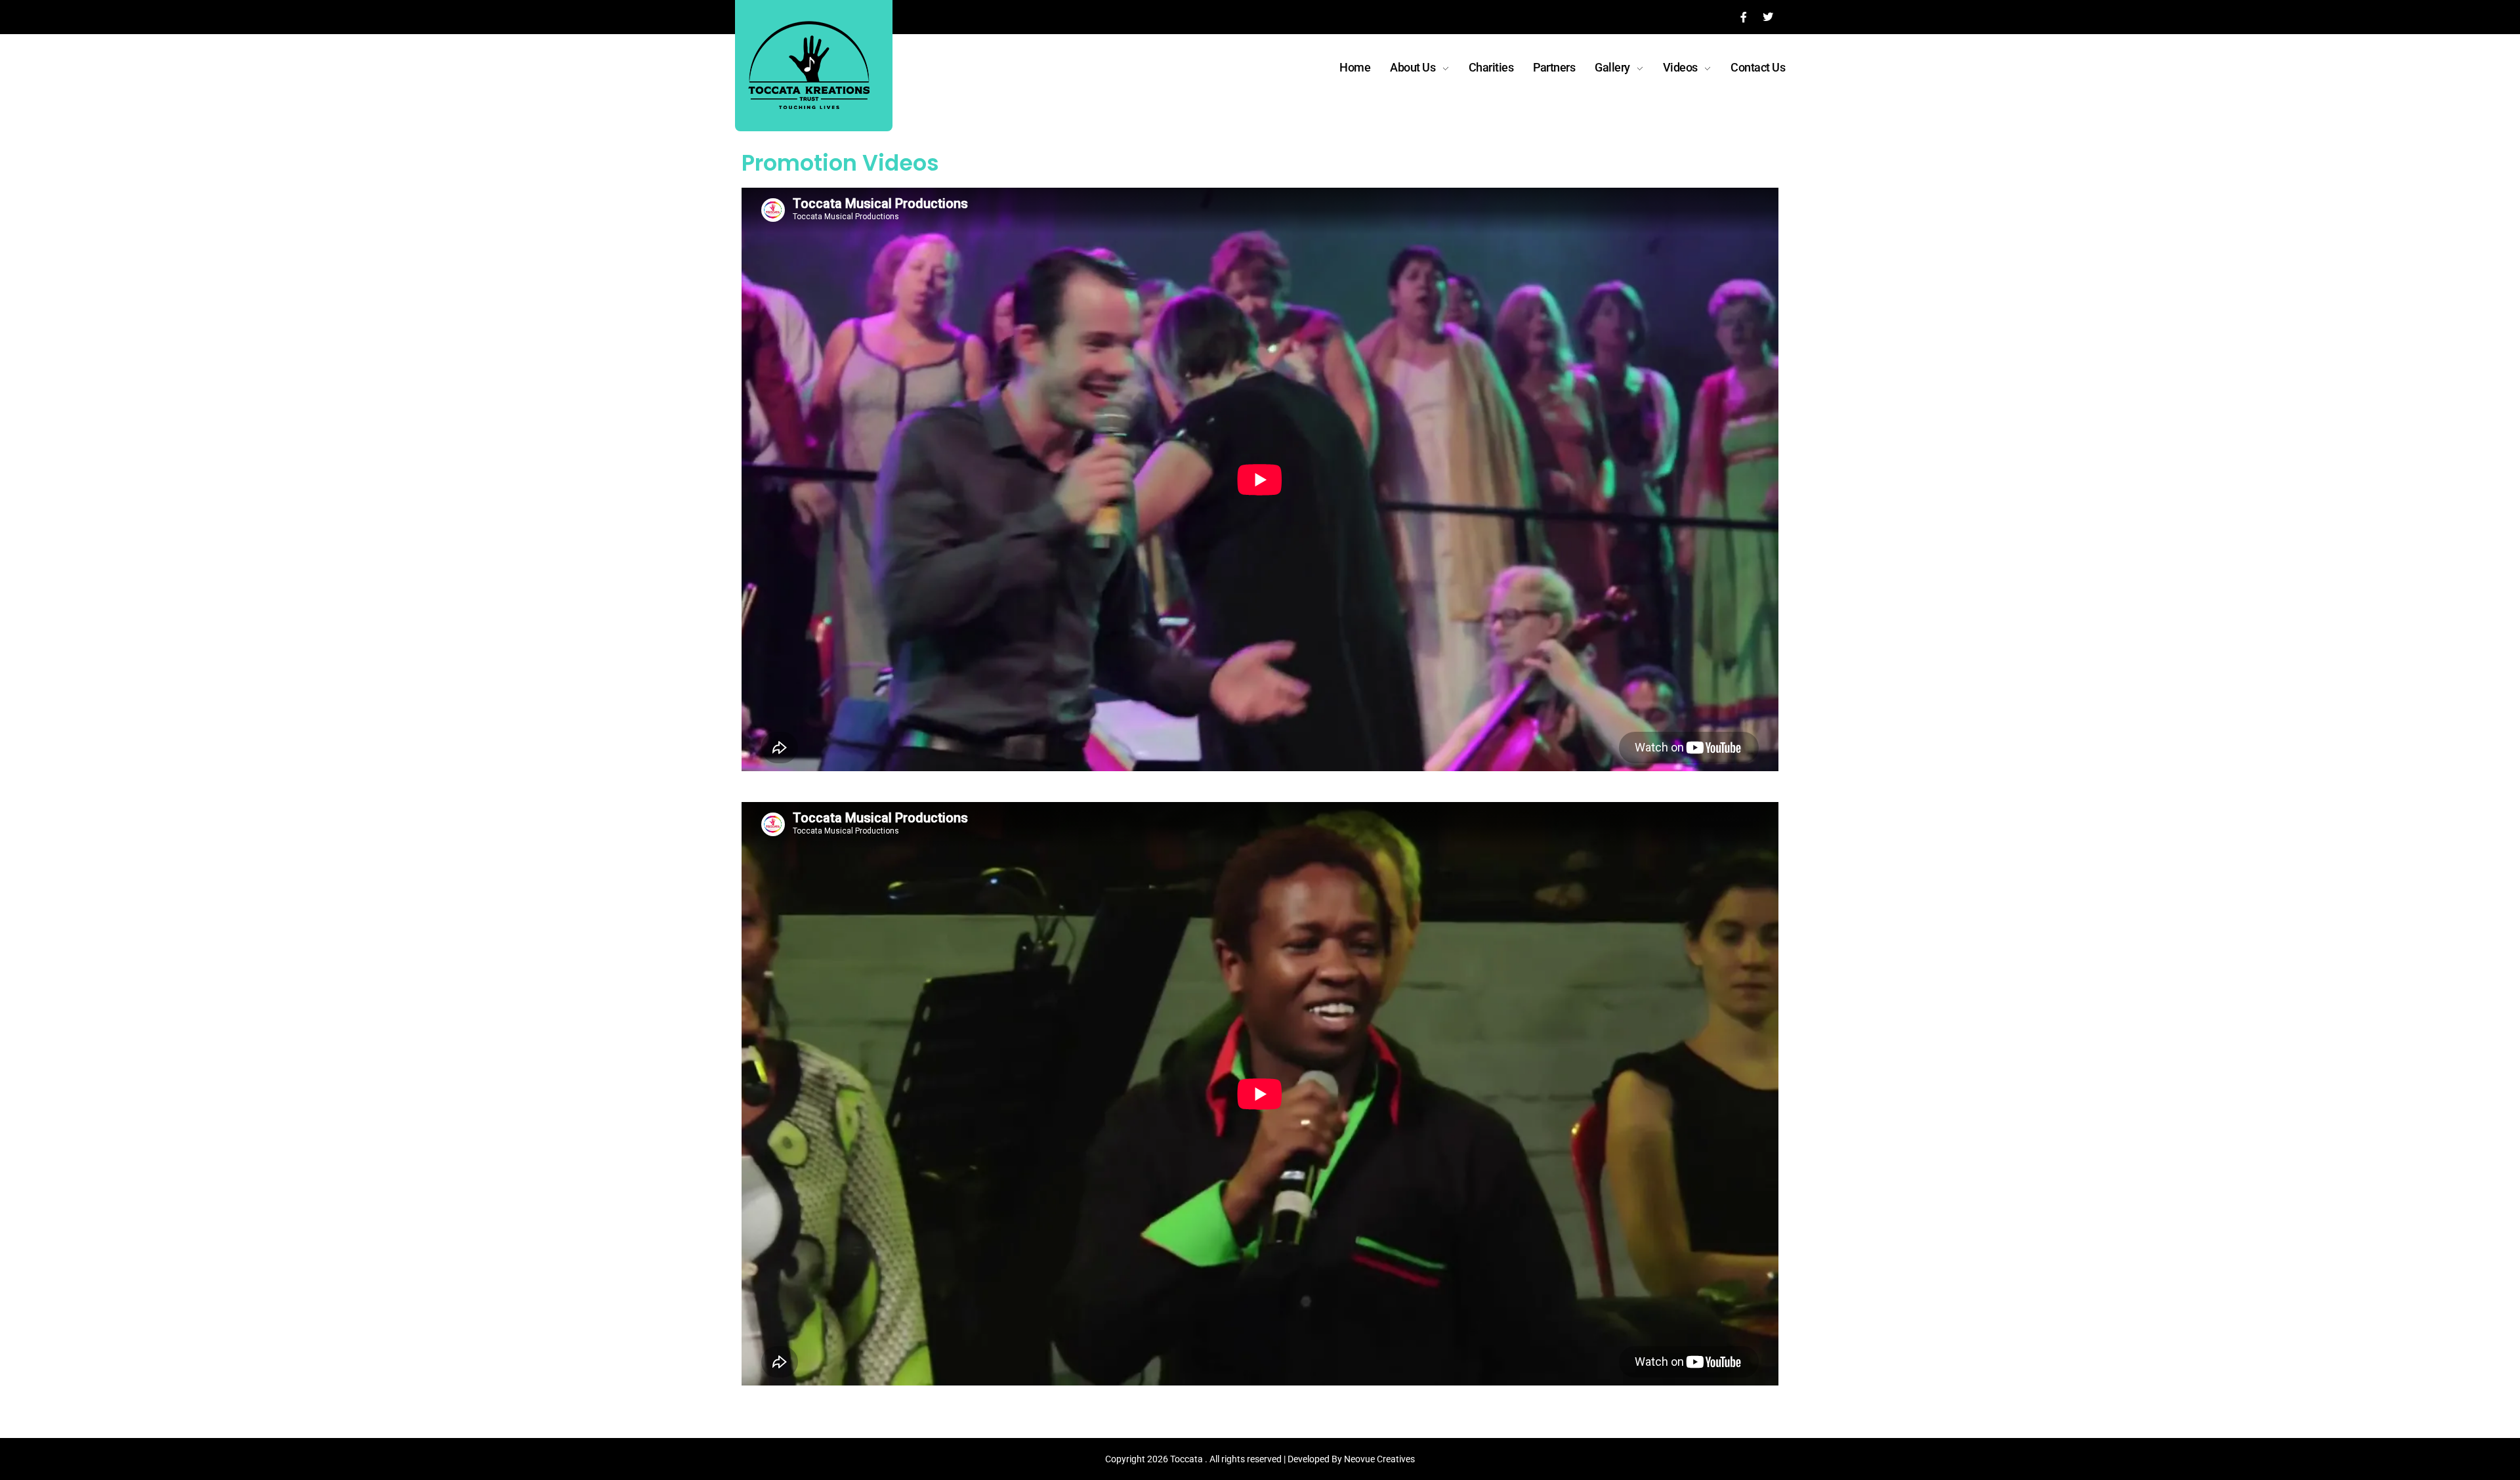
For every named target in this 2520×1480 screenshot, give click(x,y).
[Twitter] (1768, 17)
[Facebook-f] (1744, 17)
